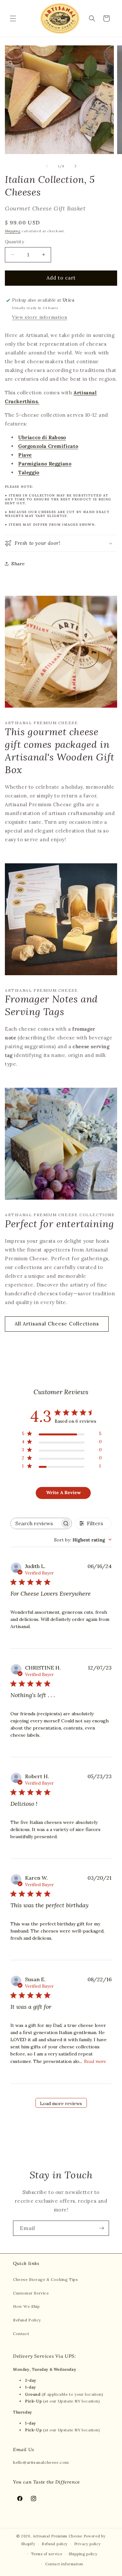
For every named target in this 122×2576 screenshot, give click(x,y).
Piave (25, 455)
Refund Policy (27, 2320)
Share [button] (18, 564)
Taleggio (29, 472)
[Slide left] (47, 166)
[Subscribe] (102, 2228)
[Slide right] (75, 166)
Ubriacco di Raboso (42, 437)
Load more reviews (61, 2103)
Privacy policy (88, 2544)
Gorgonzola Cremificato (48, 446)
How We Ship (27, 2306)
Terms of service (47, 2554)
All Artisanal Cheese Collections (57, 1324)
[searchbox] (35, 1523)
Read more (95, 2061)
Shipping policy (83, 2554)
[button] (13, 18)
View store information (40, 317)
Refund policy (55, 2544)
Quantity (14, 242)
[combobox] (83, 1540)
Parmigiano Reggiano (45, 464)
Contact (21, 2334)
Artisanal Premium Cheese (58, 2536)
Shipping (13, 231)
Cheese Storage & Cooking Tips (45, 2279)
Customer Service (31, 2293)
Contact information (64, 2564)
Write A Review (63, 1492)
